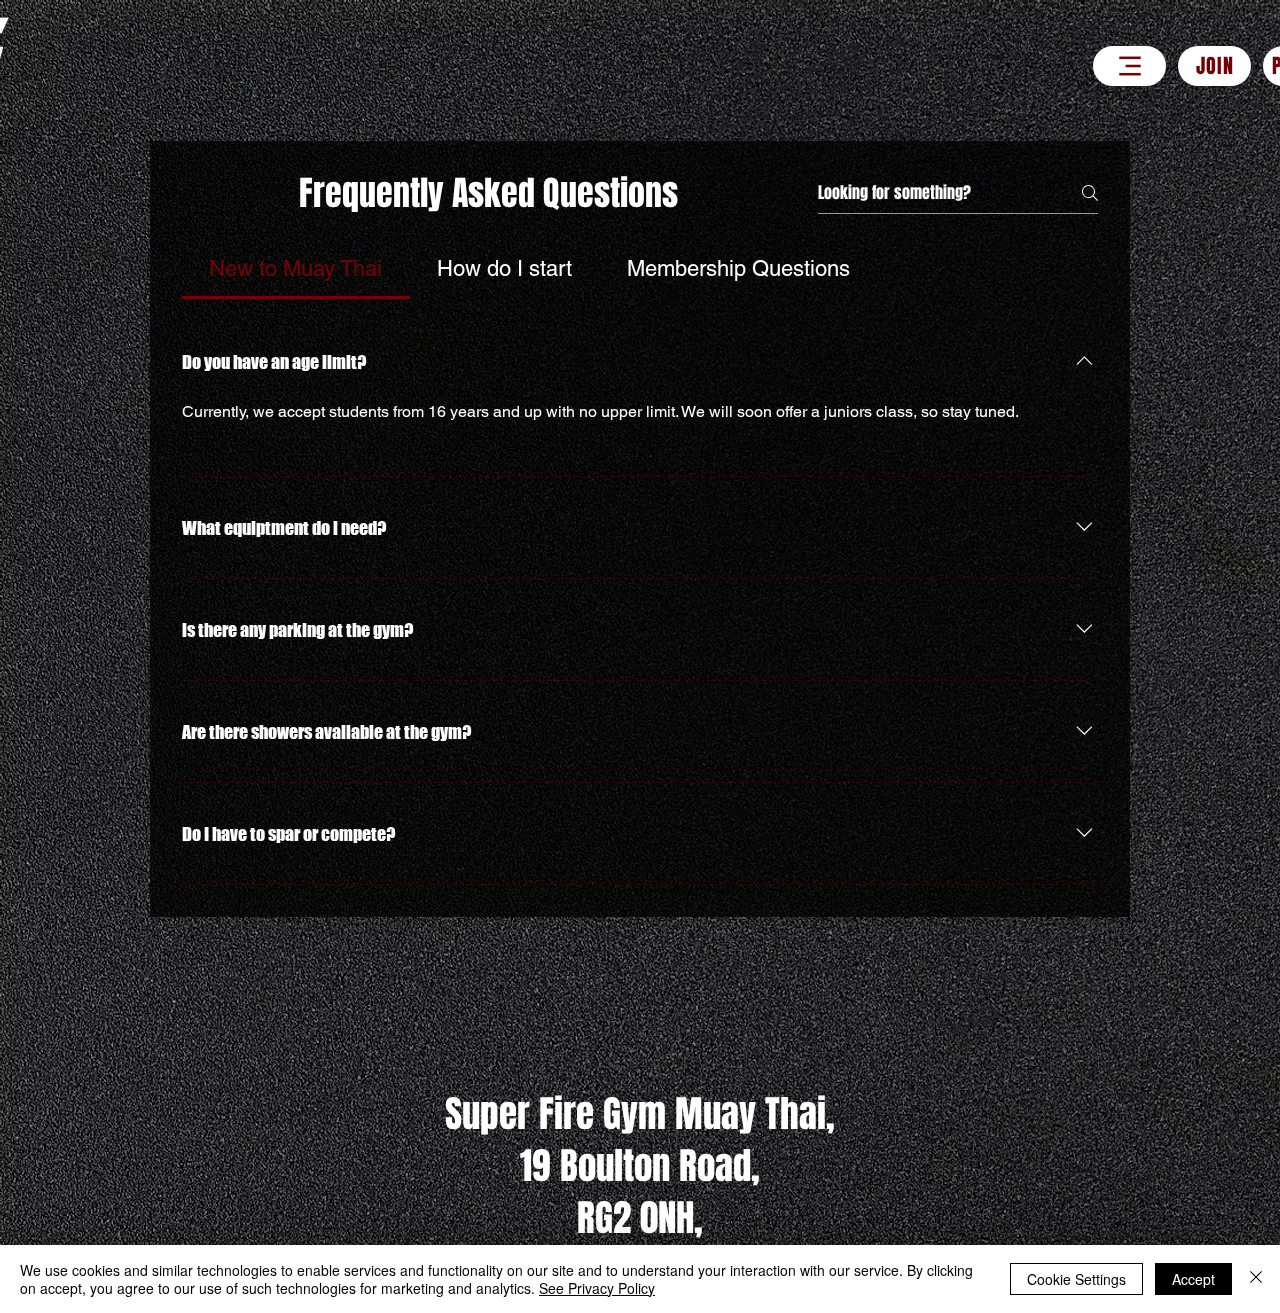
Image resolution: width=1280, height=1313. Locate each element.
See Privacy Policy (597, 1288)
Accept (1193, 1279)
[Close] (1256, 1279)
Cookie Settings (1076, 1279)
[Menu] (1129, 66)
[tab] (296, 268)
